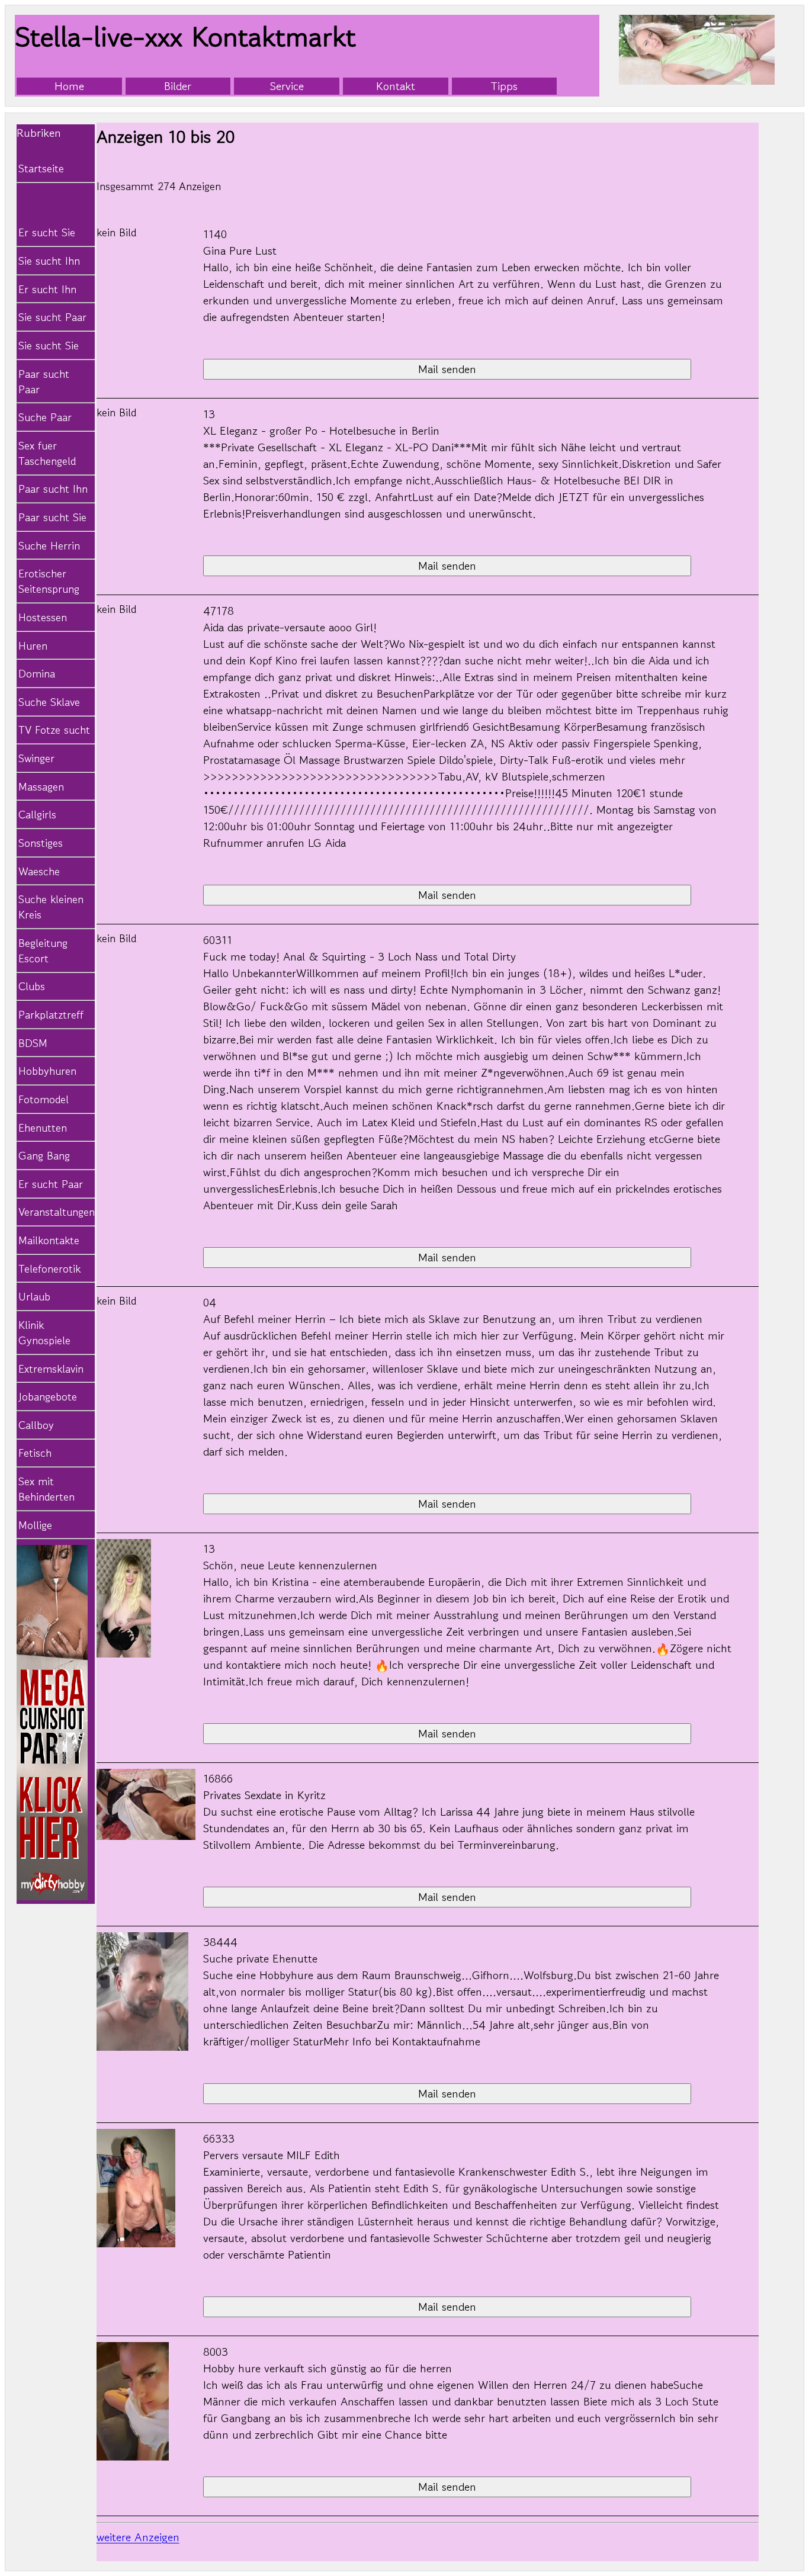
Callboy (36, 1425)
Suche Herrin (49, 545)
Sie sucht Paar (52, 317)
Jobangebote (48, 1396)
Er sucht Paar (51, 1184)
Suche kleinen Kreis (51, 907)
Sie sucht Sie (49, 345)
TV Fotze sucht (54, 730)
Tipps (504, 86)
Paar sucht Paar (44, 381)
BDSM (33, 1043)
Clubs (32, 986)
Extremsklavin (51, 1369)
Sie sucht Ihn (49, 261)
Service (287, 86)
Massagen (41, 786)
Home (69, 86)
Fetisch (35, 1453)
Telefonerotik (49, 1268)
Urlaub (34, 1296)
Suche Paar (45, 417)
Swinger (36, 758)
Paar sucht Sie (52, 517)
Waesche (39, 871)
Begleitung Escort (43, 950)
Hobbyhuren (47, 1071)
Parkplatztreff (51, 1014)
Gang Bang (44, 1155)
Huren (33, 645)
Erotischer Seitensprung (49, 581)
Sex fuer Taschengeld (47, 453)
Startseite (41, 168)
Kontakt (396, 86)
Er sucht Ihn (47, 289)
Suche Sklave (49, 702)
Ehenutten (43, 1128)
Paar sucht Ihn (53, 489)
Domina (37, 673)
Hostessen (43, 617)
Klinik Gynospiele (44, 1332)
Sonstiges (41, 843)
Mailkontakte (49, 1240)
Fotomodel (44, 1099)
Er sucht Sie (47, 232)
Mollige (35, 1525)
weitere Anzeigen (138, 2537)
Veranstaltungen (54, 1212)
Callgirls (37, 814)
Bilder (178, 86)
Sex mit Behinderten (46, 1489)
